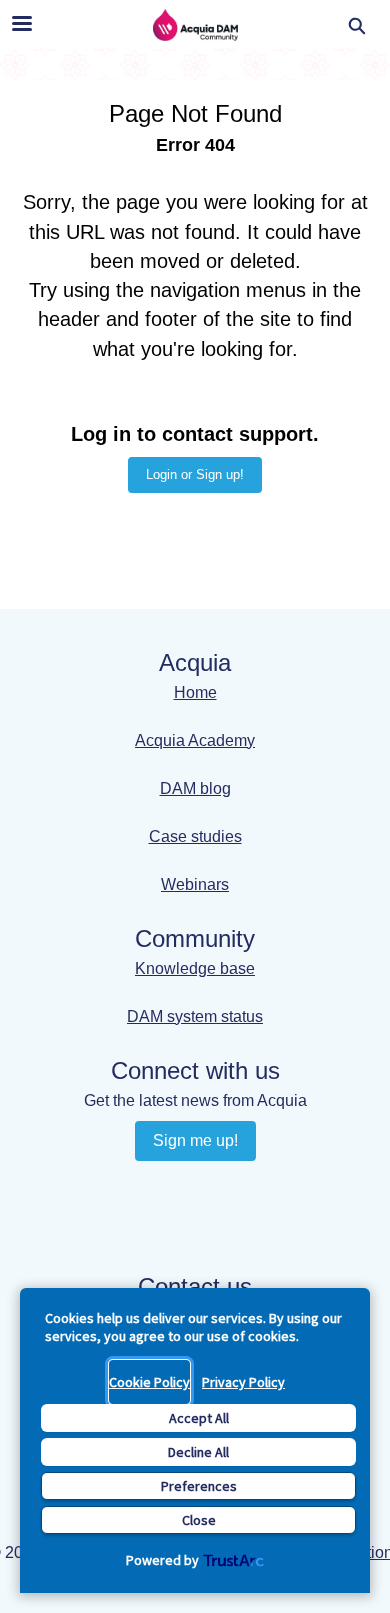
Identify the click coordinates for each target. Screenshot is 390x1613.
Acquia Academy (195, 740)
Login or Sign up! (195, 474)
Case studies (195, 836)
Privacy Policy (243, 1382)
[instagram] (175, 1223)
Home (195, 692)
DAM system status (195, 1016)
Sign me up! (195, 1140)
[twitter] (214, 1223)
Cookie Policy (149, 1382)
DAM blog (195, 788)
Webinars (195, 884)
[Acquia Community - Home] (195, 25)
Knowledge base (195, 968)
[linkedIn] (175, 1186)
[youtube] (214, 1186)
